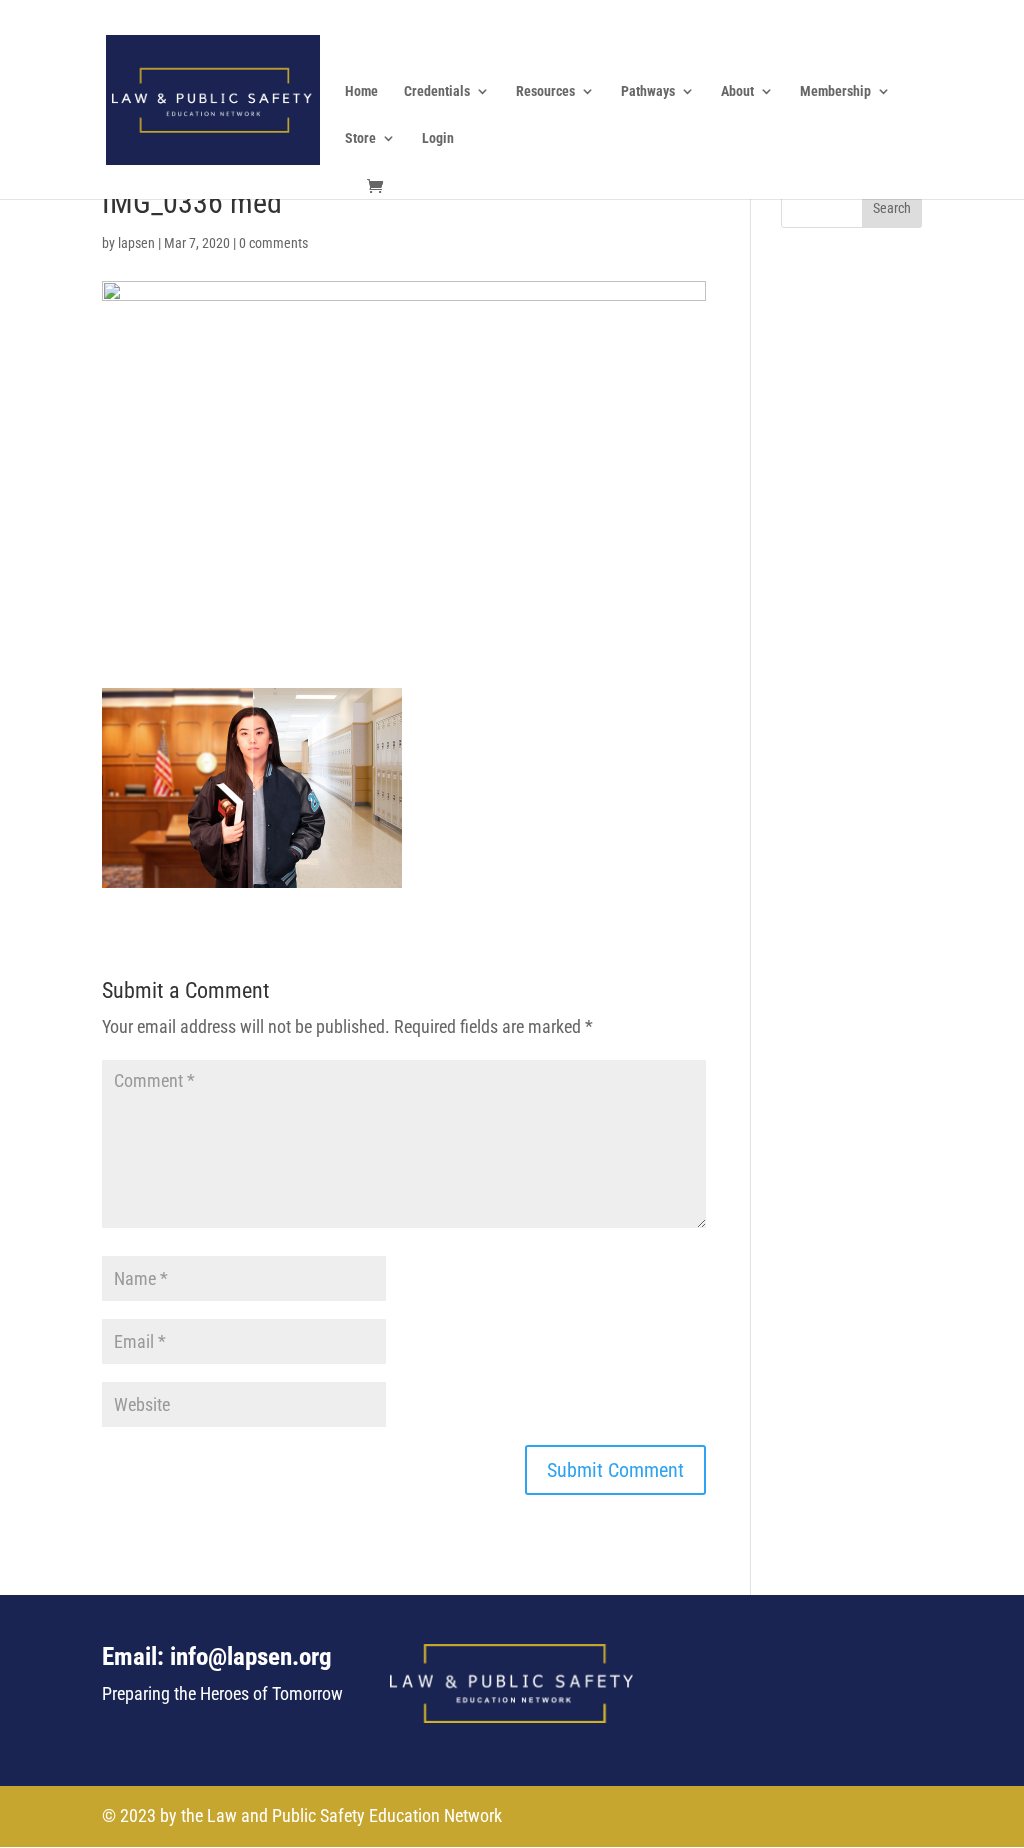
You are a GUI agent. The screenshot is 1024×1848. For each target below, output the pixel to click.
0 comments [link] (273, 243)
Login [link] (438, 138)
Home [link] (361, 91)
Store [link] (360, 138)
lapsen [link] (136, 243)
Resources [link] (545, 91)
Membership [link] (835, 91)
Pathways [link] (648, 91)
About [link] (737, 91)
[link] (212, 97)
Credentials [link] (437, 91)
